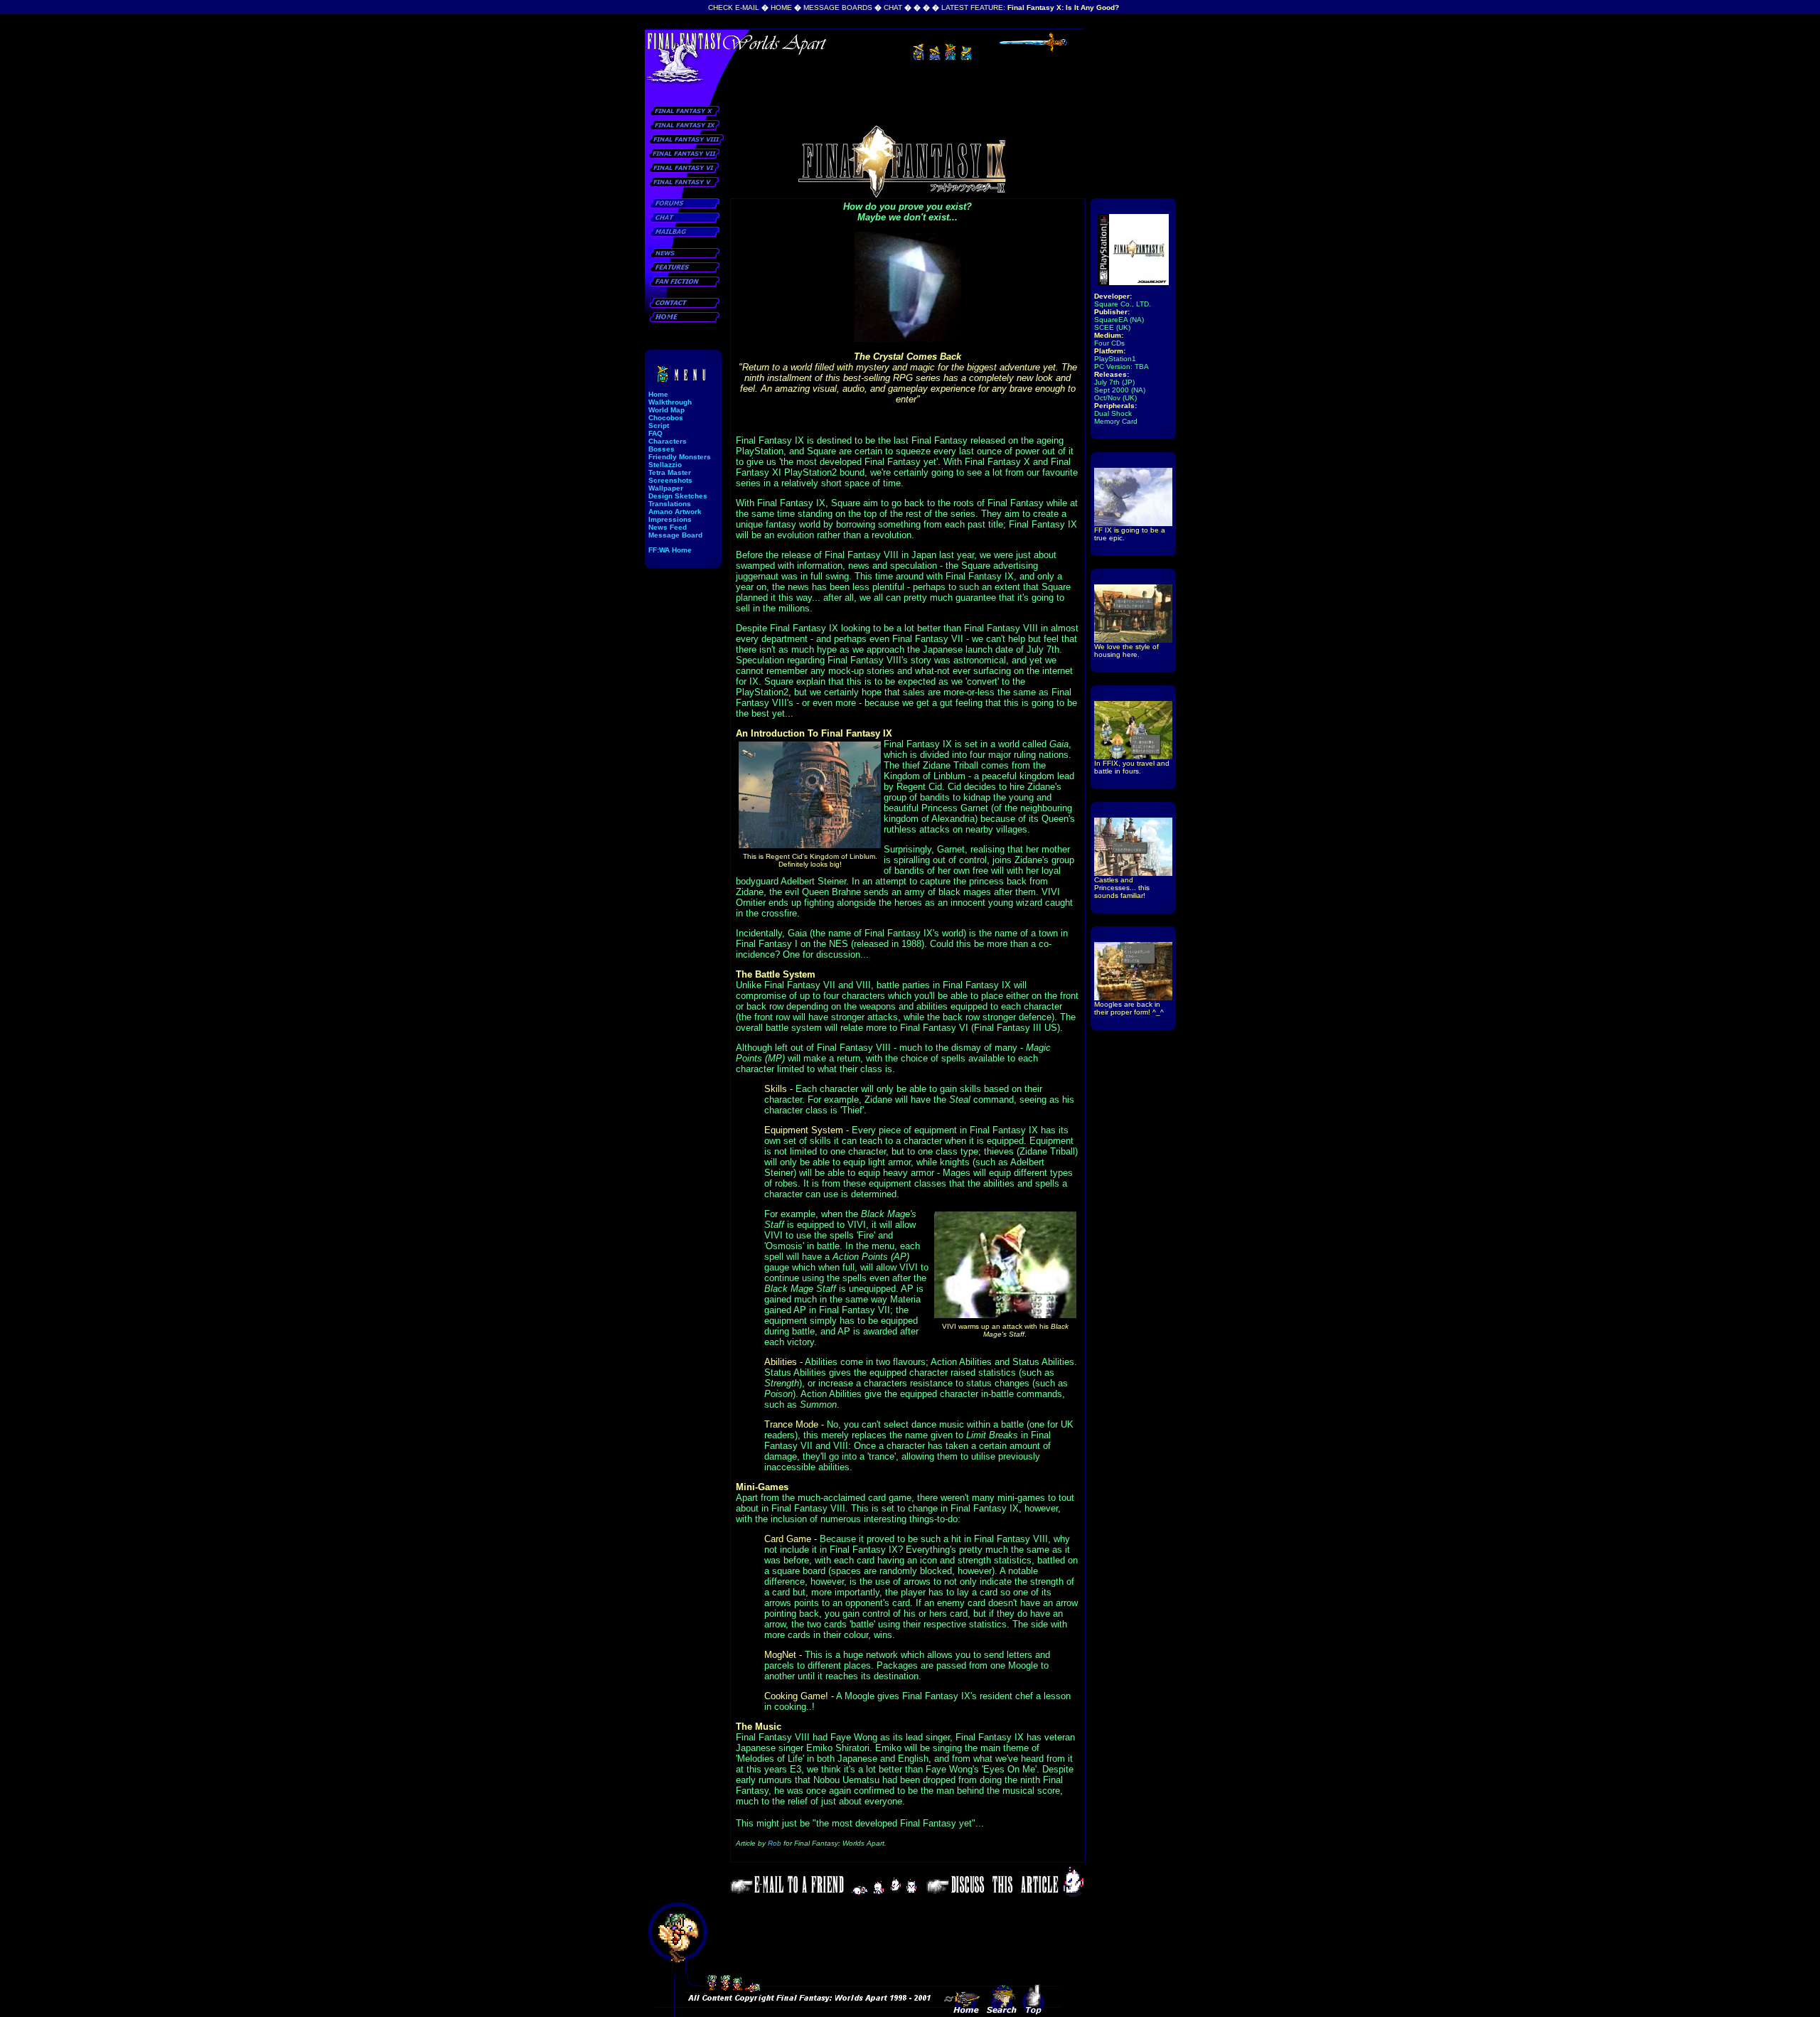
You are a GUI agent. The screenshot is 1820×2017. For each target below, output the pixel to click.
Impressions (670, 519)
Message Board (675, 535)
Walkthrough (670, 402)
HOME (781, 7)
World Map (667, 410)
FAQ (655, 433)
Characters (668, 441)
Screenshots (670, 480)
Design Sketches (678, 496)
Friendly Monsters (680, 457)
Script (659, 426)
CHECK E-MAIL (734, 7)
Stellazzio (665, 465)
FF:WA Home (670, 550)
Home (658, 394)
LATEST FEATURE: (1030, 7)
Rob (775, 1843)
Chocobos (666, 418)
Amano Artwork (675, 512)
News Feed (668, 527)
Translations (670, 504)
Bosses (662, 449)
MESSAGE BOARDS (838, 7)
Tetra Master (670, 472)
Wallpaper (666, 488)
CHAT (893, 7)
